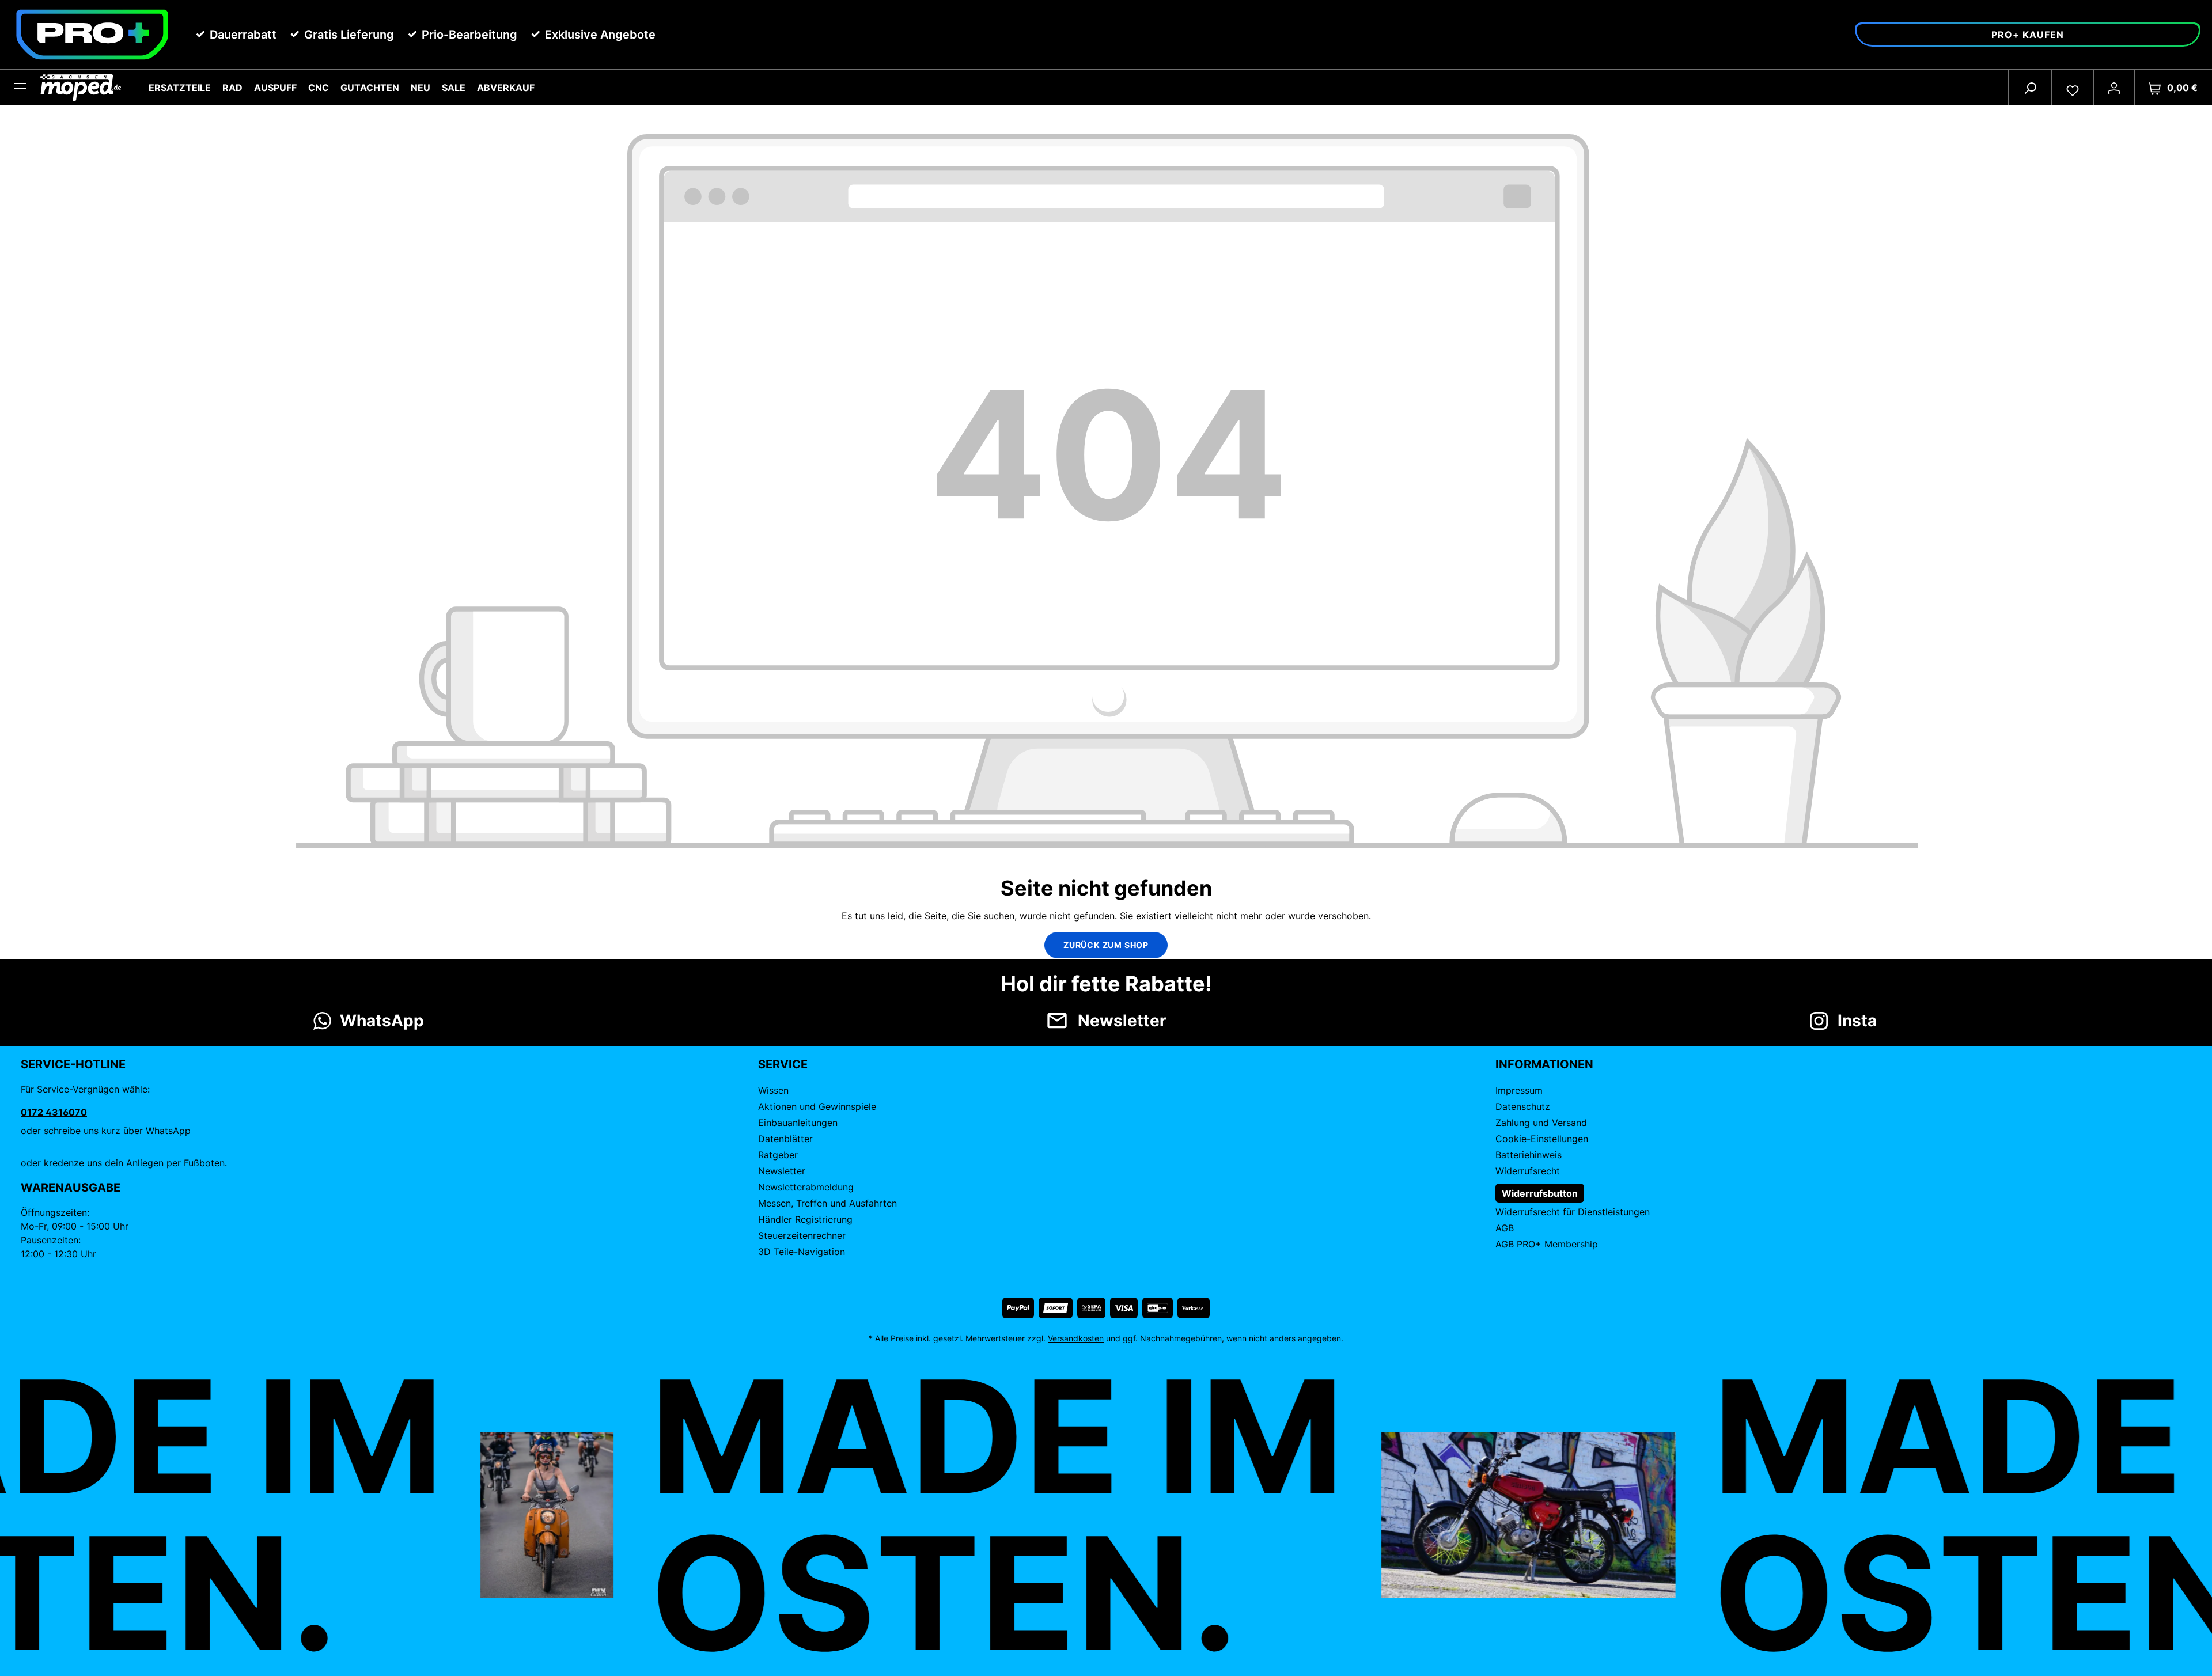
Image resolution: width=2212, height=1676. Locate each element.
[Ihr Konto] (2114, 88)
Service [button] (783, 1064)
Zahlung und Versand (1541, 1123)
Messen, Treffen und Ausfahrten (827, 1203)
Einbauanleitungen (798, 1123)
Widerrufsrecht (1528, 1171)
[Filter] (20, 88)
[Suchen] (2030, 88)
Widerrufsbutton (1540, 1193)
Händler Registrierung (805, 1219)
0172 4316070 (54, 1112)
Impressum (1519, 1090)
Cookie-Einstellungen (1542, 1139)
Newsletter (782, 1171)
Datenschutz (1523, 1106)
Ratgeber (778, 1155)
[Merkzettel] (2073, 88)
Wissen (773, 1090)
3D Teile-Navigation (802, 1252)
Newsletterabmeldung (806, 1187)
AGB (1505, 1228)
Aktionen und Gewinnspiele (817, 1106)
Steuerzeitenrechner (802, 1235)
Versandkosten (1076, 1338)
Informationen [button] (1544, 1064)
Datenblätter (785, 1139)
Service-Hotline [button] (73, 1064)
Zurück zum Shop (1106, 945)
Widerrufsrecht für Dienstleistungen (1573, 1212)
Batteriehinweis (1529, 1155)
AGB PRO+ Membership (1547, 1244)
